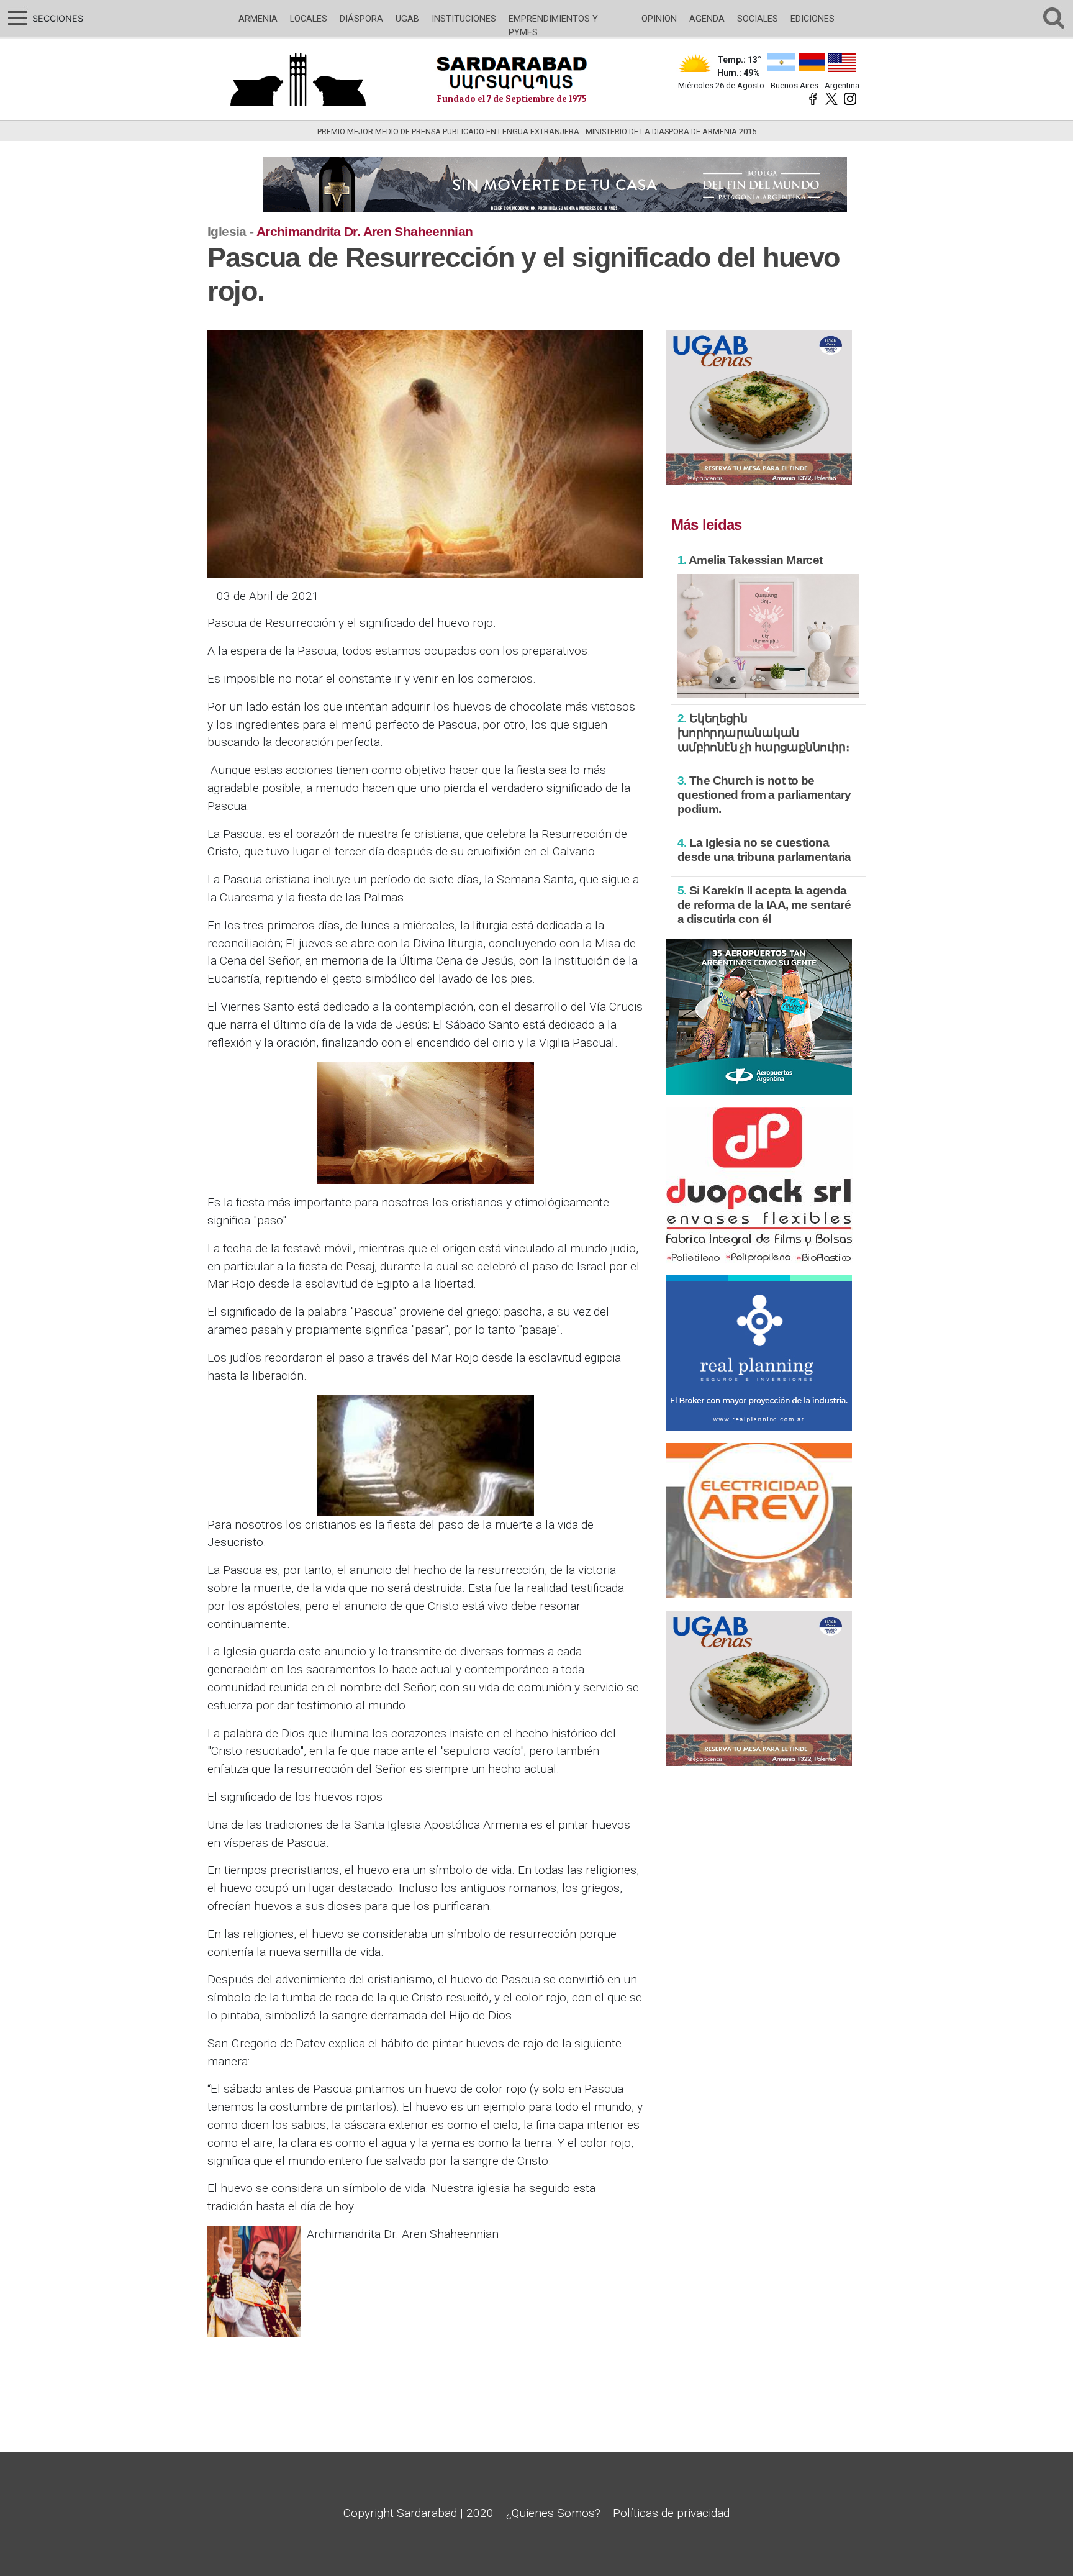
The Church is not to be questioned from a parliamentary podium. (764, 795)
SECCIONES (56, 18)
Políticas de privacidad (671, 2513)
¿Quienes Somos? (553, 2513)
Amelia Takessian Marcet (750, 560)
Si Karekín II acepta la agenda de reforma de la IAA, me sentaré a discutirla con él (764, 905)
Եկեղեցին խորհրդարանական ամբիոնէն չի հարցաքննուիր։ (763, 733)
